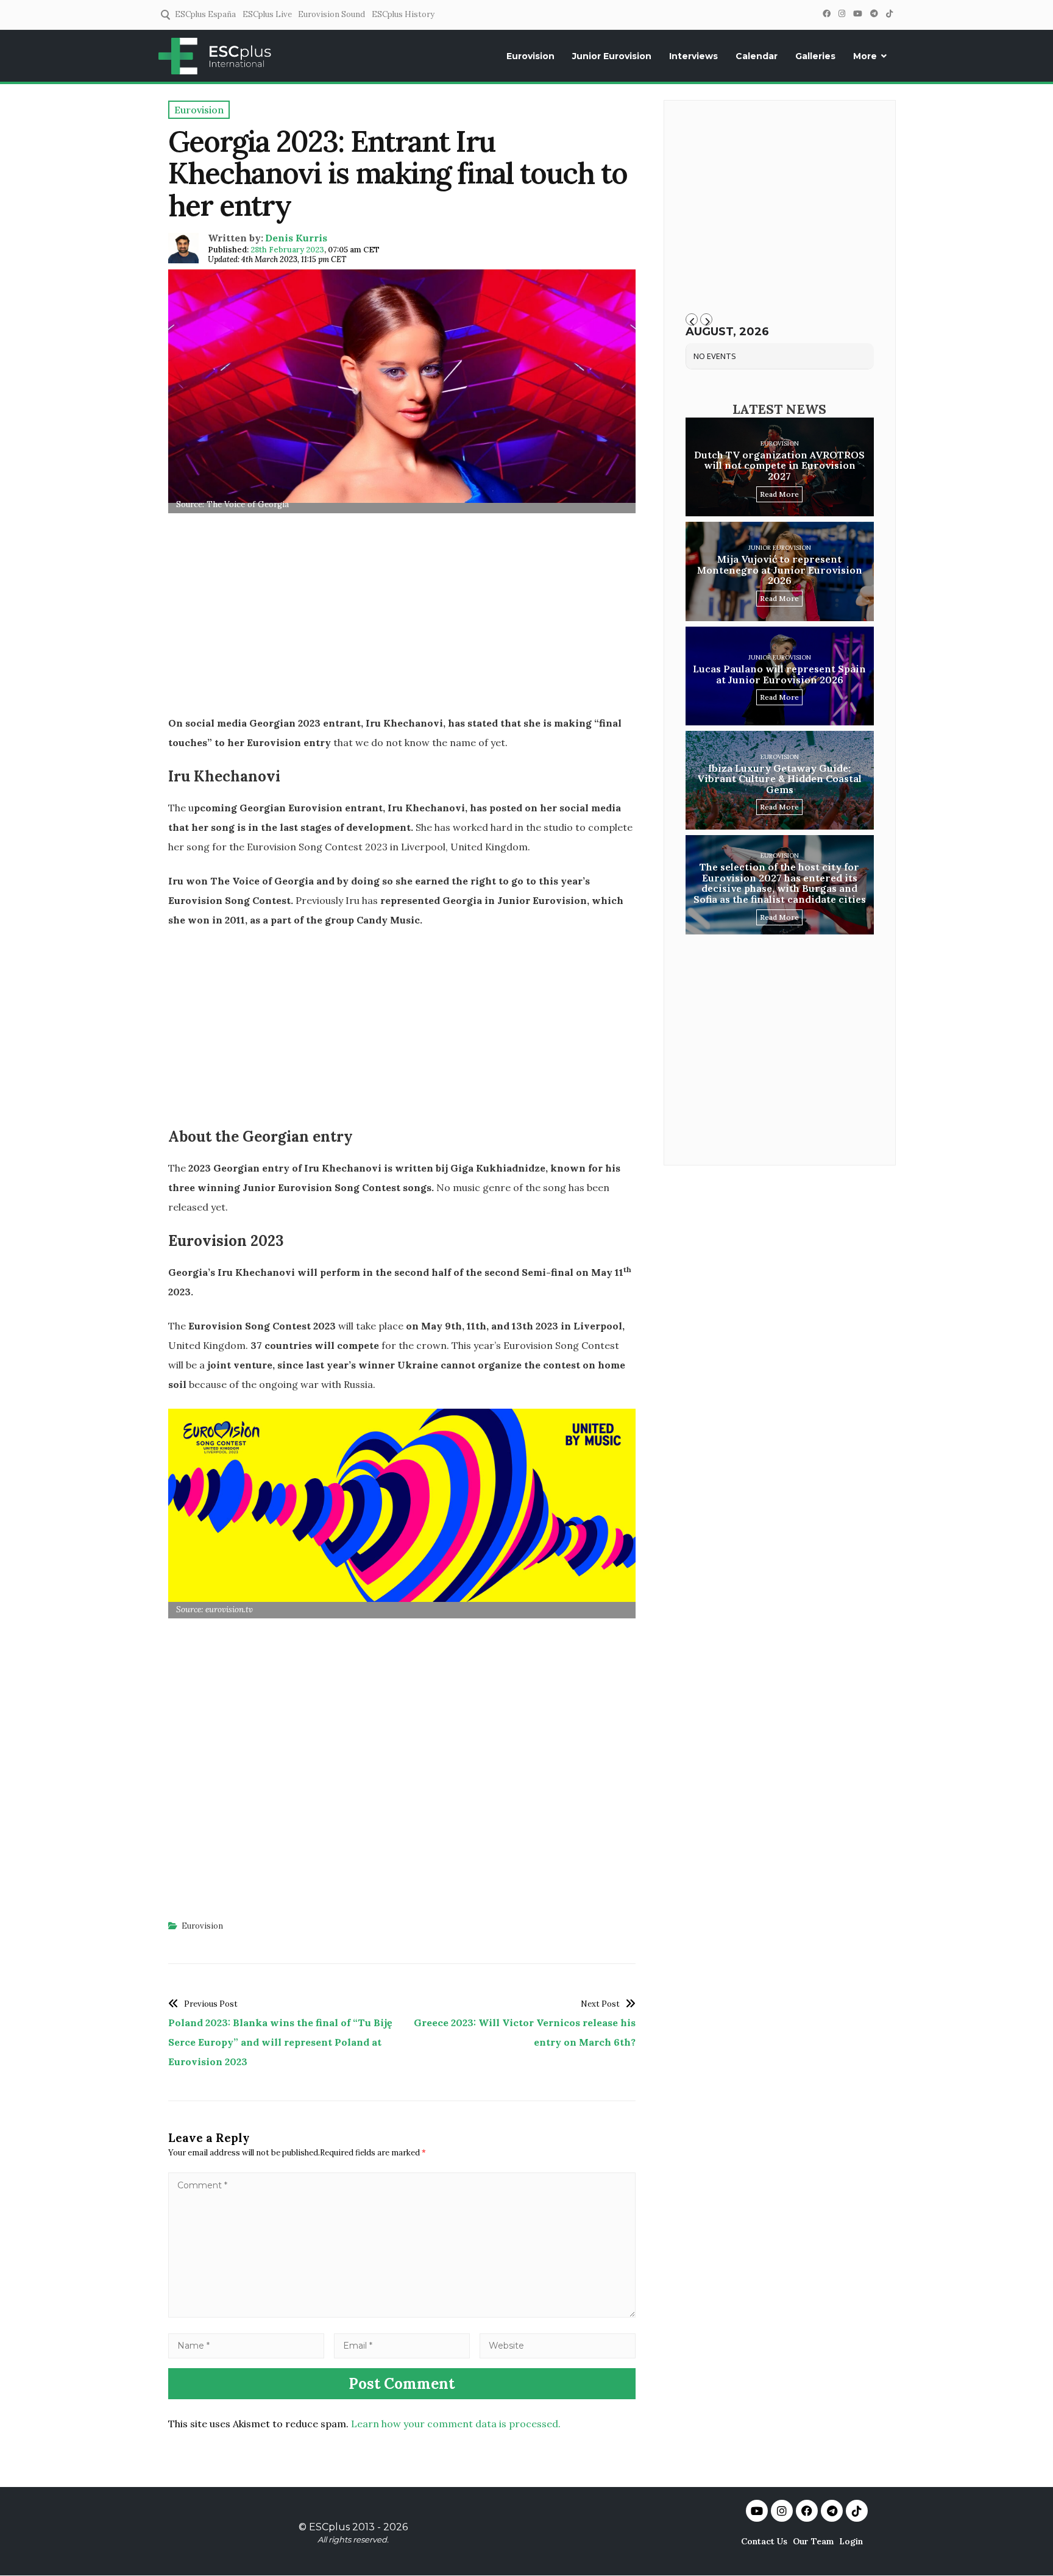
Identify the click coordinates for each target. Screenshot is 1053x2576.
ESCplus (329, 2527)
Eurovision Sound (331, 14)
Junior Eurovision (612, 56)
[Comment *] (402, 2314)
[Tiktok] (857, 2511)
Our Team (813, 2541)
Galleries (815, 56)
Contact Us (764, 2541)
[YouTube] (857, 14)
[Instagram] (842, 14)
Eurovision (530, 56)
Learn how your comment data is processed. (456, 2424)
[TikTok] (889, 14)
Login (851, 2541)
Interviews (693, 56)
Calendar (757, 56)
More (865, 56)
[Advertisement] (402, 618)
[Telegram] (874, 14)
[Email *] (402, 2345)
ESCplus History (403, 14)
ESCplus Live (267, 14)
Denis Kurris (296, 238)
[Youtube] (757, 2511)
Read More (779, 494)
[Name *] (246, 2345)
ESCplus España (205, 14)
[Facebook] (826, 14)
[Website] (558, 2345)
